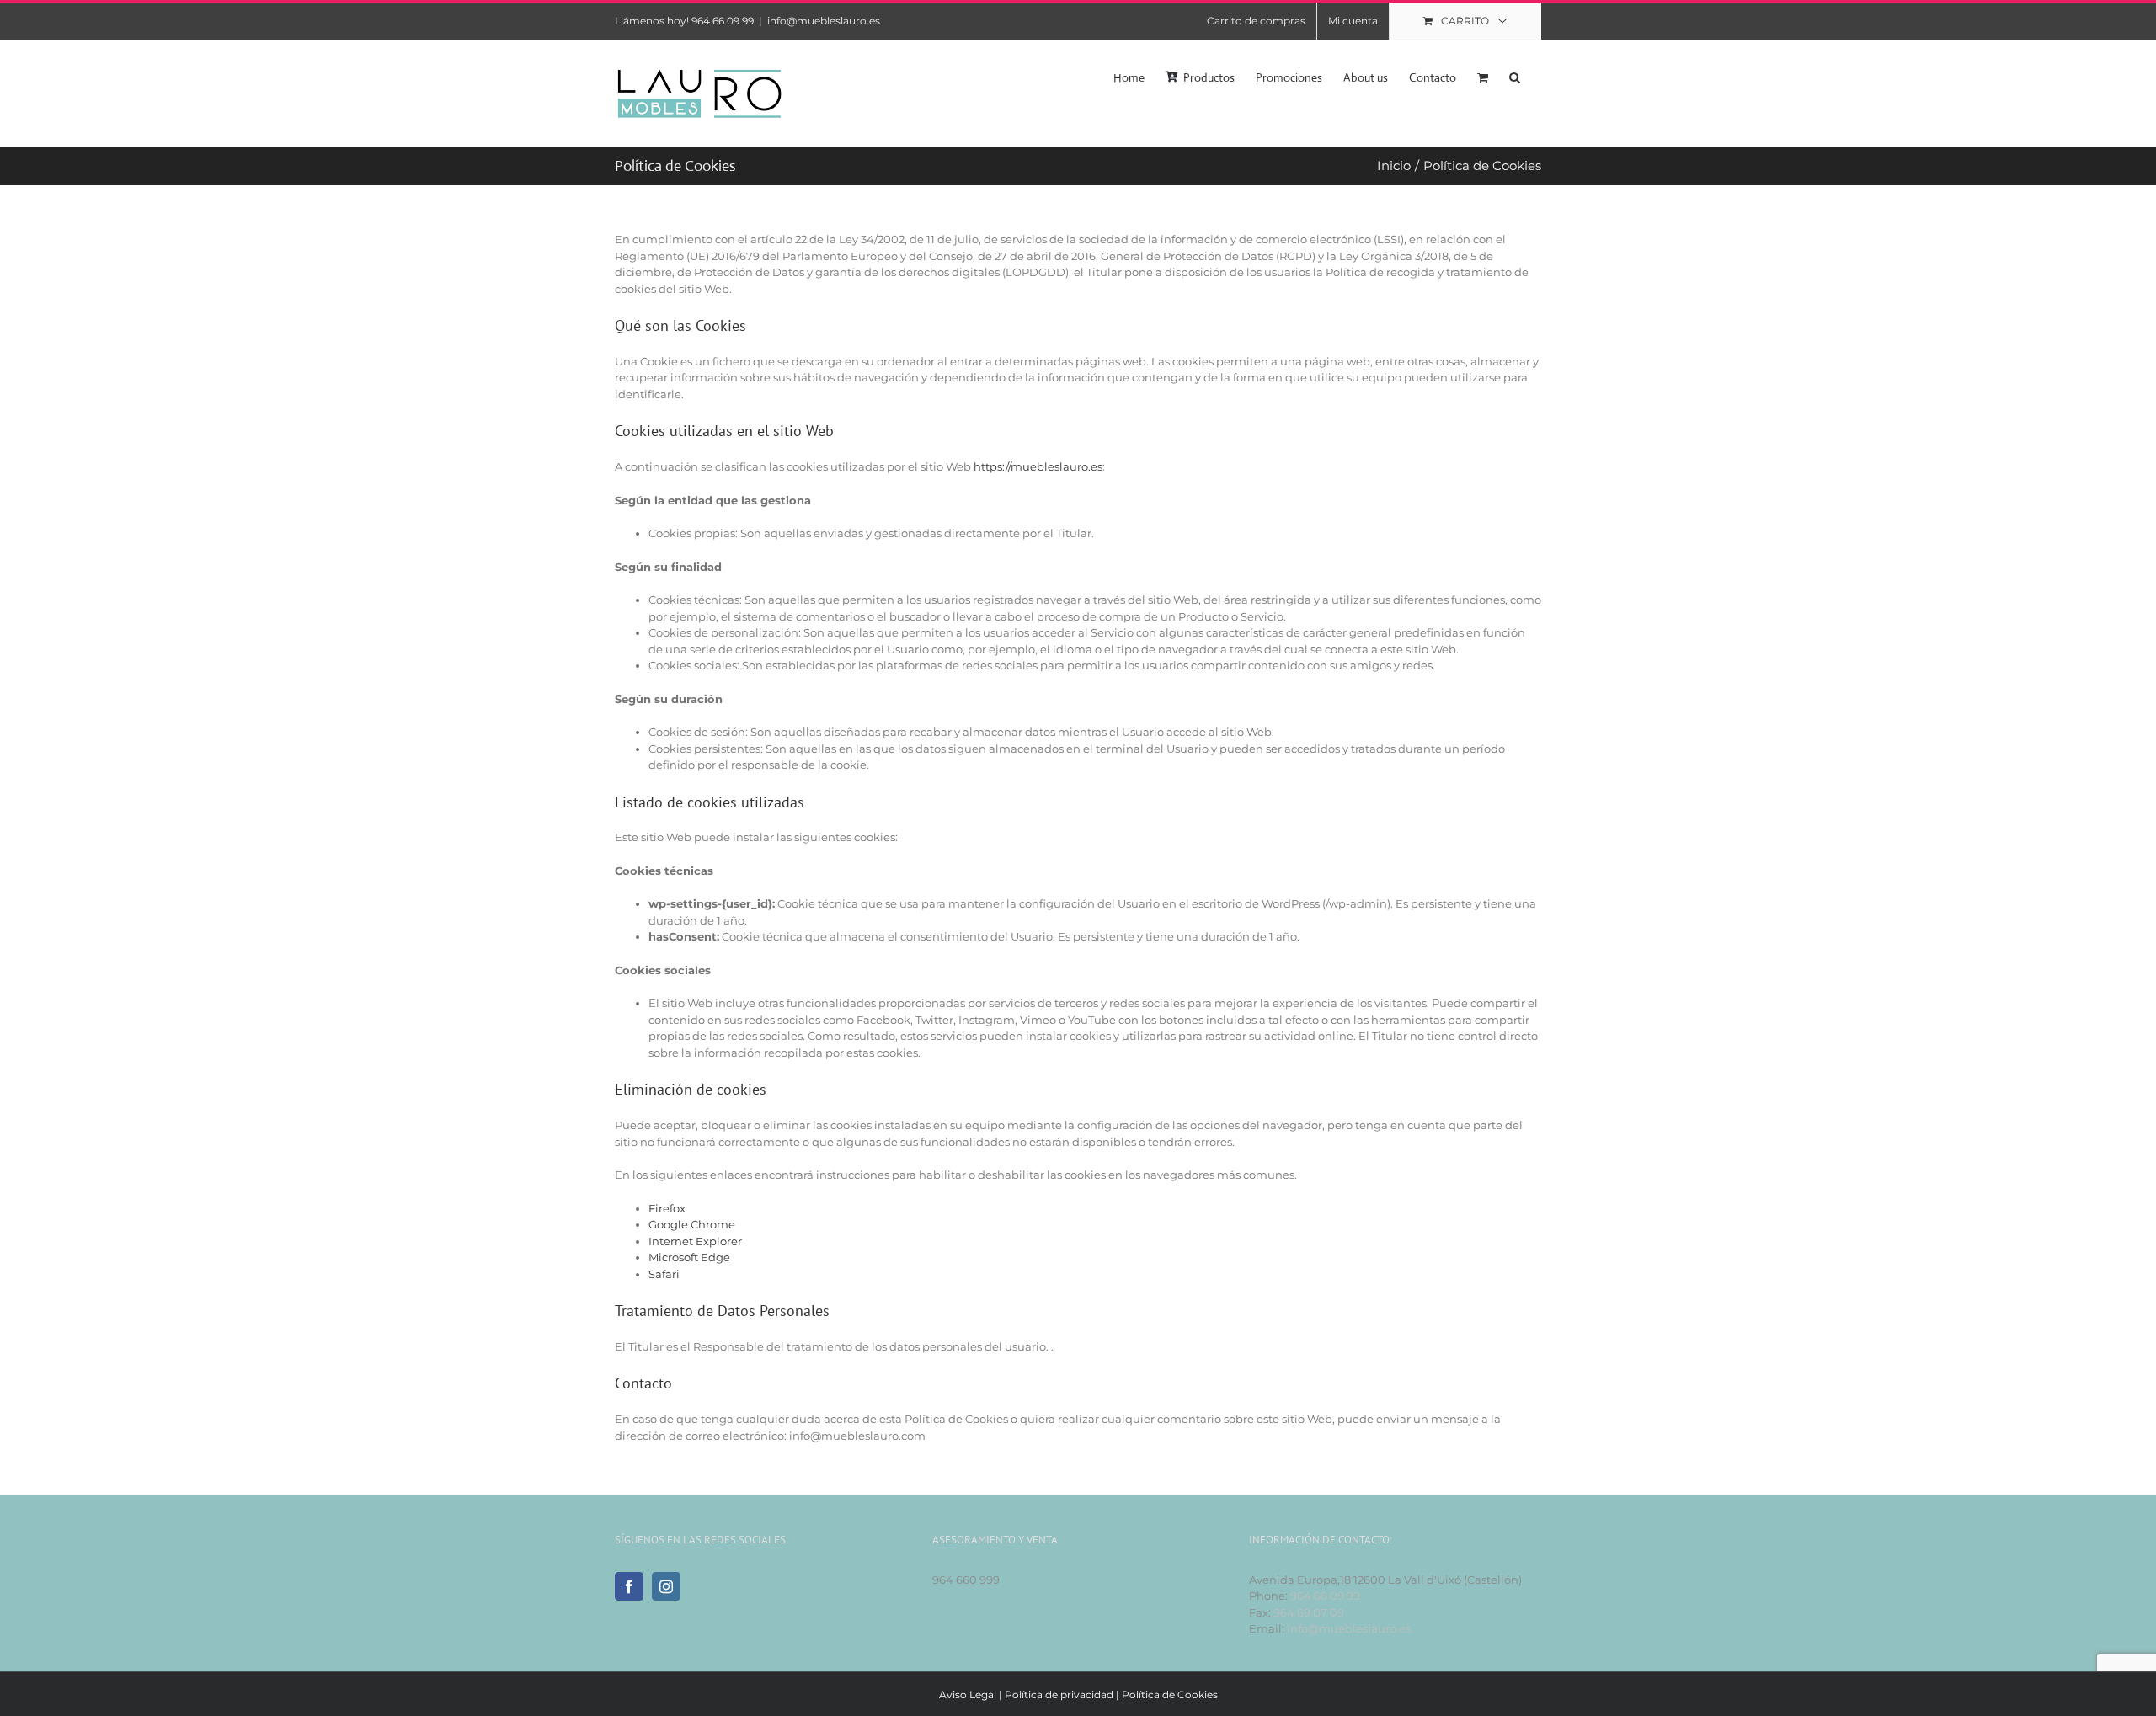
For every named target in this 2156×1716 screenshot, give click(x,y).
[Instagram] (666, 1586)
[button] (1515, 76)
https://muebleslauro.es (1038, 466)
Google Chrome (692, 1224)
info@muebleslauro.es (824, 21)
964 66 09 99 (1325, 1596)
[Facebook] (629, 1586)
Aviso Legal (968, 1695)
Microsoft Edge (689, 1257)
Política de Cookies (1170, 1695)
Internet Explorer (695, 1241)
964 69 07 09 (1309, 1612)
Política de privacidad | (1063, 1695)
